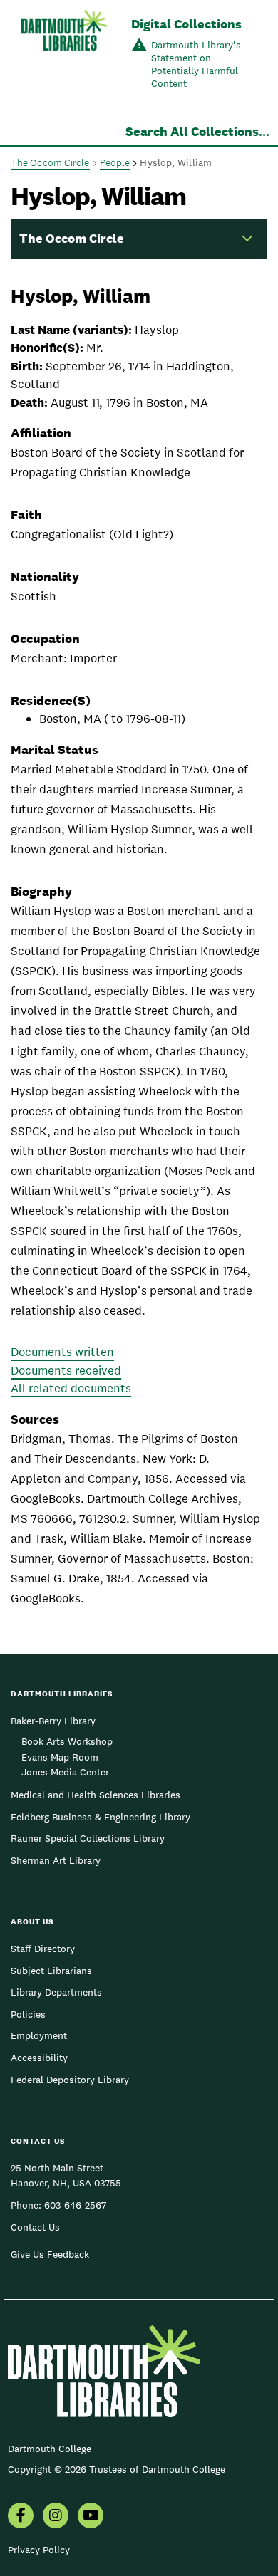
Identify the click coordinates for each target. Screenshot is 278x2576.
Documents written (62, 1352)
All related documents (71, 1388)
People (115, 162)
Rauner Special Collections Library (88, 1838)
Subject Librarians (51, 1971)
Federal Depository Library (70, 2080)
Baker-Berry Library (53, 1721)
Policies (28, 2014)
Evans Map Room (60, 1757)
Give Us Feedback (50, 2254)
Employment (39, 2035)
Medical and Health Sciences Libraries (96, 1795)
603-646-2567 (75, 2205)
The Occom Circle (50, 162)
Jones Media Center (65, 1772)
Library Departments (56, 1992)
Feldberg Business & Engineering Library (101, 1817)
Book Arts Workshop (67, 1741)
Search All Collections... (197, 131)
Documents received (66, 1370)
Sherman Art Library (56, 1860)
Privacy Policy (39, 2550)
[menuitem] (21, 2517)
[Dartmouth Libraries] (64, 54)
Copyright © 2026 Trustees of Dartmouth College (117, 2469)
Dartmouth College (50, 2449)
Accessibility (39, 2058)
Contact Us (35, 2227)
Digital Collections (186, 24)
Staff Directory (43, 1949)
